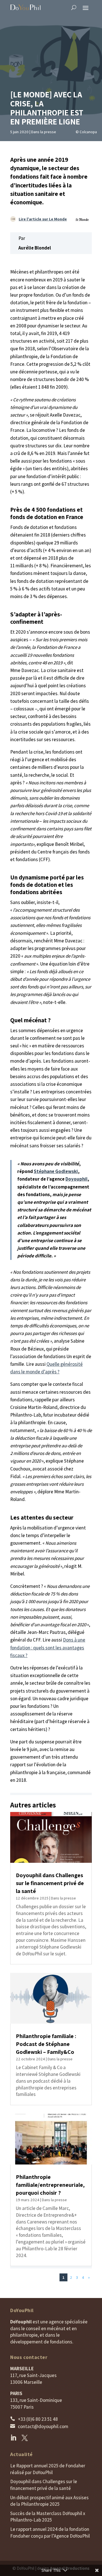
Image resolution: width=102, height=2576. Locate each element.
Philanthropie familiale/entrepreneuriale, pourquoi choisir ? (50, 2185)
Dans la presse (44, 132)
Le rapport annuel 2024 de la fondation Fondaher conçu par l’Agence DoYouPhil (50, 2533)
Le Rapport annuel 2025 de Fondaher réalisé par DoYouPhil (48, 2469)
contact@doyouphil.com (43, 2426)
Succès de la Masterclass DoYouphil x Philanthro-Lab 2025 (48, 2517)
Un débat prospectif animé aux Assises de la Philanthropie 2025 (49, 2501)
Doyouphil (76, 1179)
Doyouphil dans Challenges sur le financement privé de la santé (50, 1883)
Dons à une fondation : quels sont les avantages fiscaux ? (48, 1647)
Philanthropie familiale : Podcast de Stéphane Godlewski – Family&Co (46, 2044)
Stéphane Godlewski (56, 1171)
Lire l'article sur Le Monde (43, 219)
